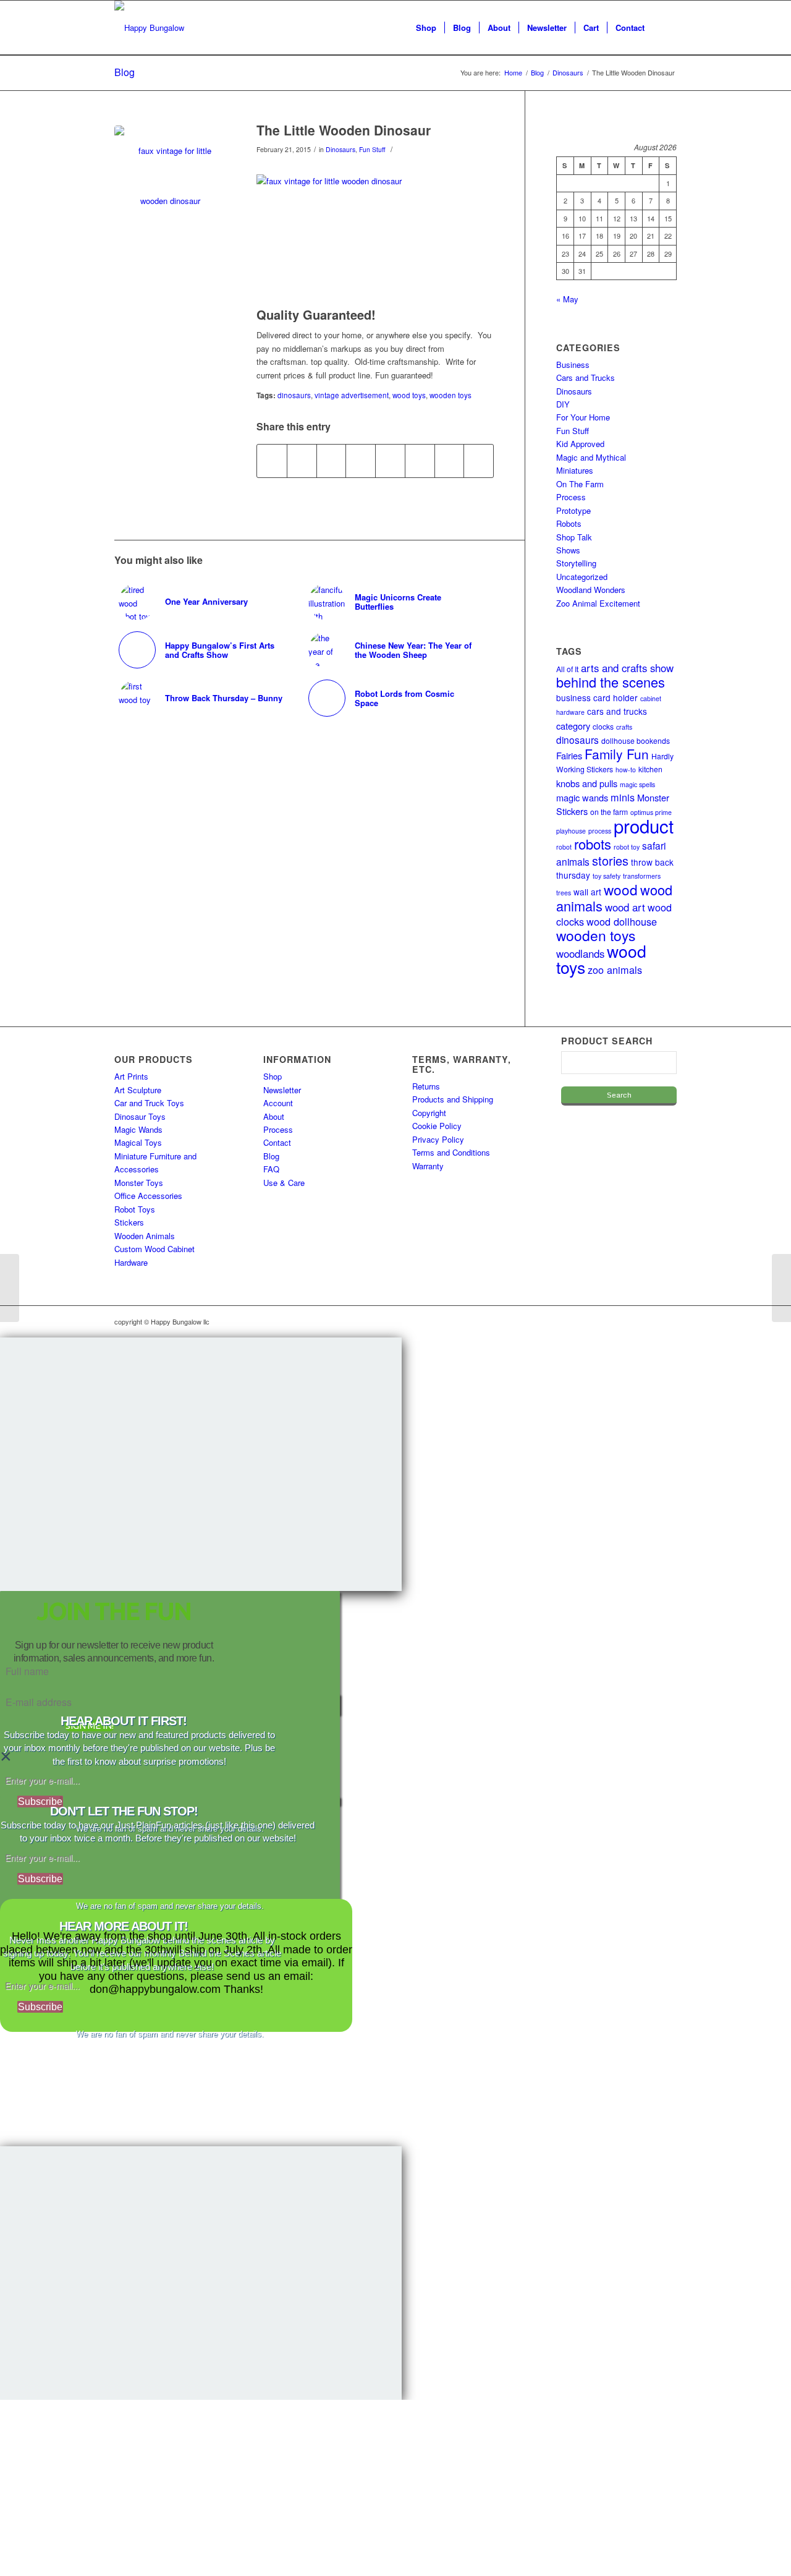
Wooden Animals (145, 1236)
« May (567, 299)
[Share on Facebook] (272, 461)
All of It (567, 669)
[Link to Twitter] (649, 1321)
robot (564, 847)
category (573, 726)
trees (564, 893)
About (274, 1116)
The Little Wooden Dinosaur (344, 130)
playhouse (571, 831)
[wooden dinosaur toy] (375, 229)
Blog (125, 72)
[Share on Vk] (420, 461)
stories (610, 860)
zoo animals (615, 970)
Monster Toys (139, 1183)
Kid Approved (580, 444)
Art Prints (131, 1076)
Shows (568, 550)
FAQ (271, 1169)
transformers (642, 876)
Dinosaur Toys (140, 1116)
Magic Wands (138, 1129)
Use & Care (284, 1183)
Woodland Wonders (591, 590)
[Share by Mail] (479, 461)
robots (593, 844)
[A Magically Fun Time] (781, 1288)
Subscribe (40, 1802)
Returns (426, 1086)
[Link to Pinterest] (667, 1321)
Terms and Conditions (451, 1152)
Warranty (428, 1166)
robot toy (627, 847)
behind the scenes (611, 682)
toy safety (607, 876)
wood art (625, 907)
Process (571, 497)
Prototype (573, 510)
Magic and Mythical (591, 457)
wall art (587, 892)
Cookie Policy (437, 1126)
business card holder (597, 697)
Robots (569, 523)
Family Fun (617, 754)
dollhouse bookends (636, 740)
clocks (603, 726)
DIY (563, 404)
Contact (277, 1142)
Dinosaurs (341, 149)
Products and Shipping (453, 1099)
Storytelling (576, 563)
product (644, 825)
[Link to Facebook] (630, 1321)
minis (623, 797)
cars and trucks (617, 711)
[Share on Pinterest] (332, 461)
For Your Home (583, 417)
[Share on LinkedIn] (361, 461)
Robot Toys (135, 1209)
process (600, 831)
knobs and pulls (587, 783)
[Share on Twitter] (302, 461)
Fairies (569, 755)
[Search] (665, 28)
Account (278, 1103)
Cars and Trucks (586, 377)
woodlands (580, 953)
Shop (273, 1076)
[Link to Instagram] (612, 1321)
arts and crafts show (627, 668)
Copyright (429, 1113)
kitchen (650, 769)
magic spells (637, 784)
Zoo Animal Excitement (598, 603)
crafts (624, 727)
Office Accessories (148, 1196)
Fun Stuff (372, 149)
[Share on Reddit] (450, 461)
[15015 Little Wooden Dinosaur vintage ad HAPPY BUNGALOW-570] (170, 181)
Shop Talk (574, 537)
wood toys (409, 395)
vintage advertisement (352, 395)
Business (573, 365)
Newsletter (282, 1090)
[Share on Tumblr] (390, 461)
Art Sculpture (138, 1090)
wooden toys (450, 395)
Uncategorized (582, 577)
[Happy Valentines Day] (10, 1288)
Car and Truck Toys (149, 1103)
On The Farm (580, 484)
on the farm (609, 812)
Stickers (129, 1222)
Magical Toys (138, 1142)
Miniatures (575, 470)
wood (621, 889)
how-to (626, 770)
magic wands (582, 797)
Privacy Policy (438, 1139)
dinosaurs (294, 395)
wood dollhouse (622, 921)
